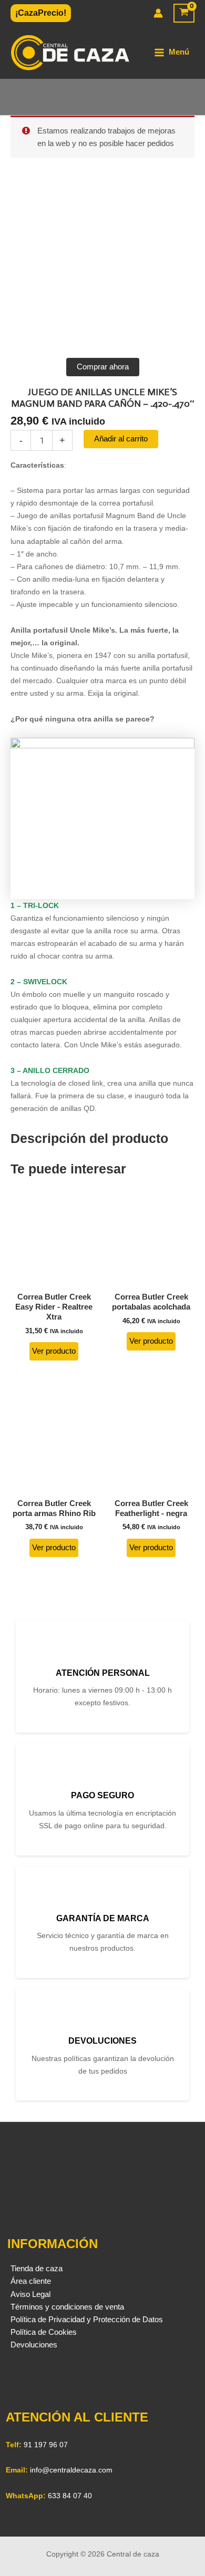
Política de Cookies (44, 2332)
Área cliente (31, 2281)
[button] (41, 13)
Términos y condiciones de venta (67, 2307)
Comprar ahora (103, 367)
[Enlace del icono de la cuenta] (158, 13)
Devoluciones (34, 2345)
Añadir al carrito (121, 439)
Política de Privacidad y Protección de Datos (87, 2320)
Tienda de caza (37, 2269)
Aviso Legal (30, 2294)
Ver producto (54, 1351)
